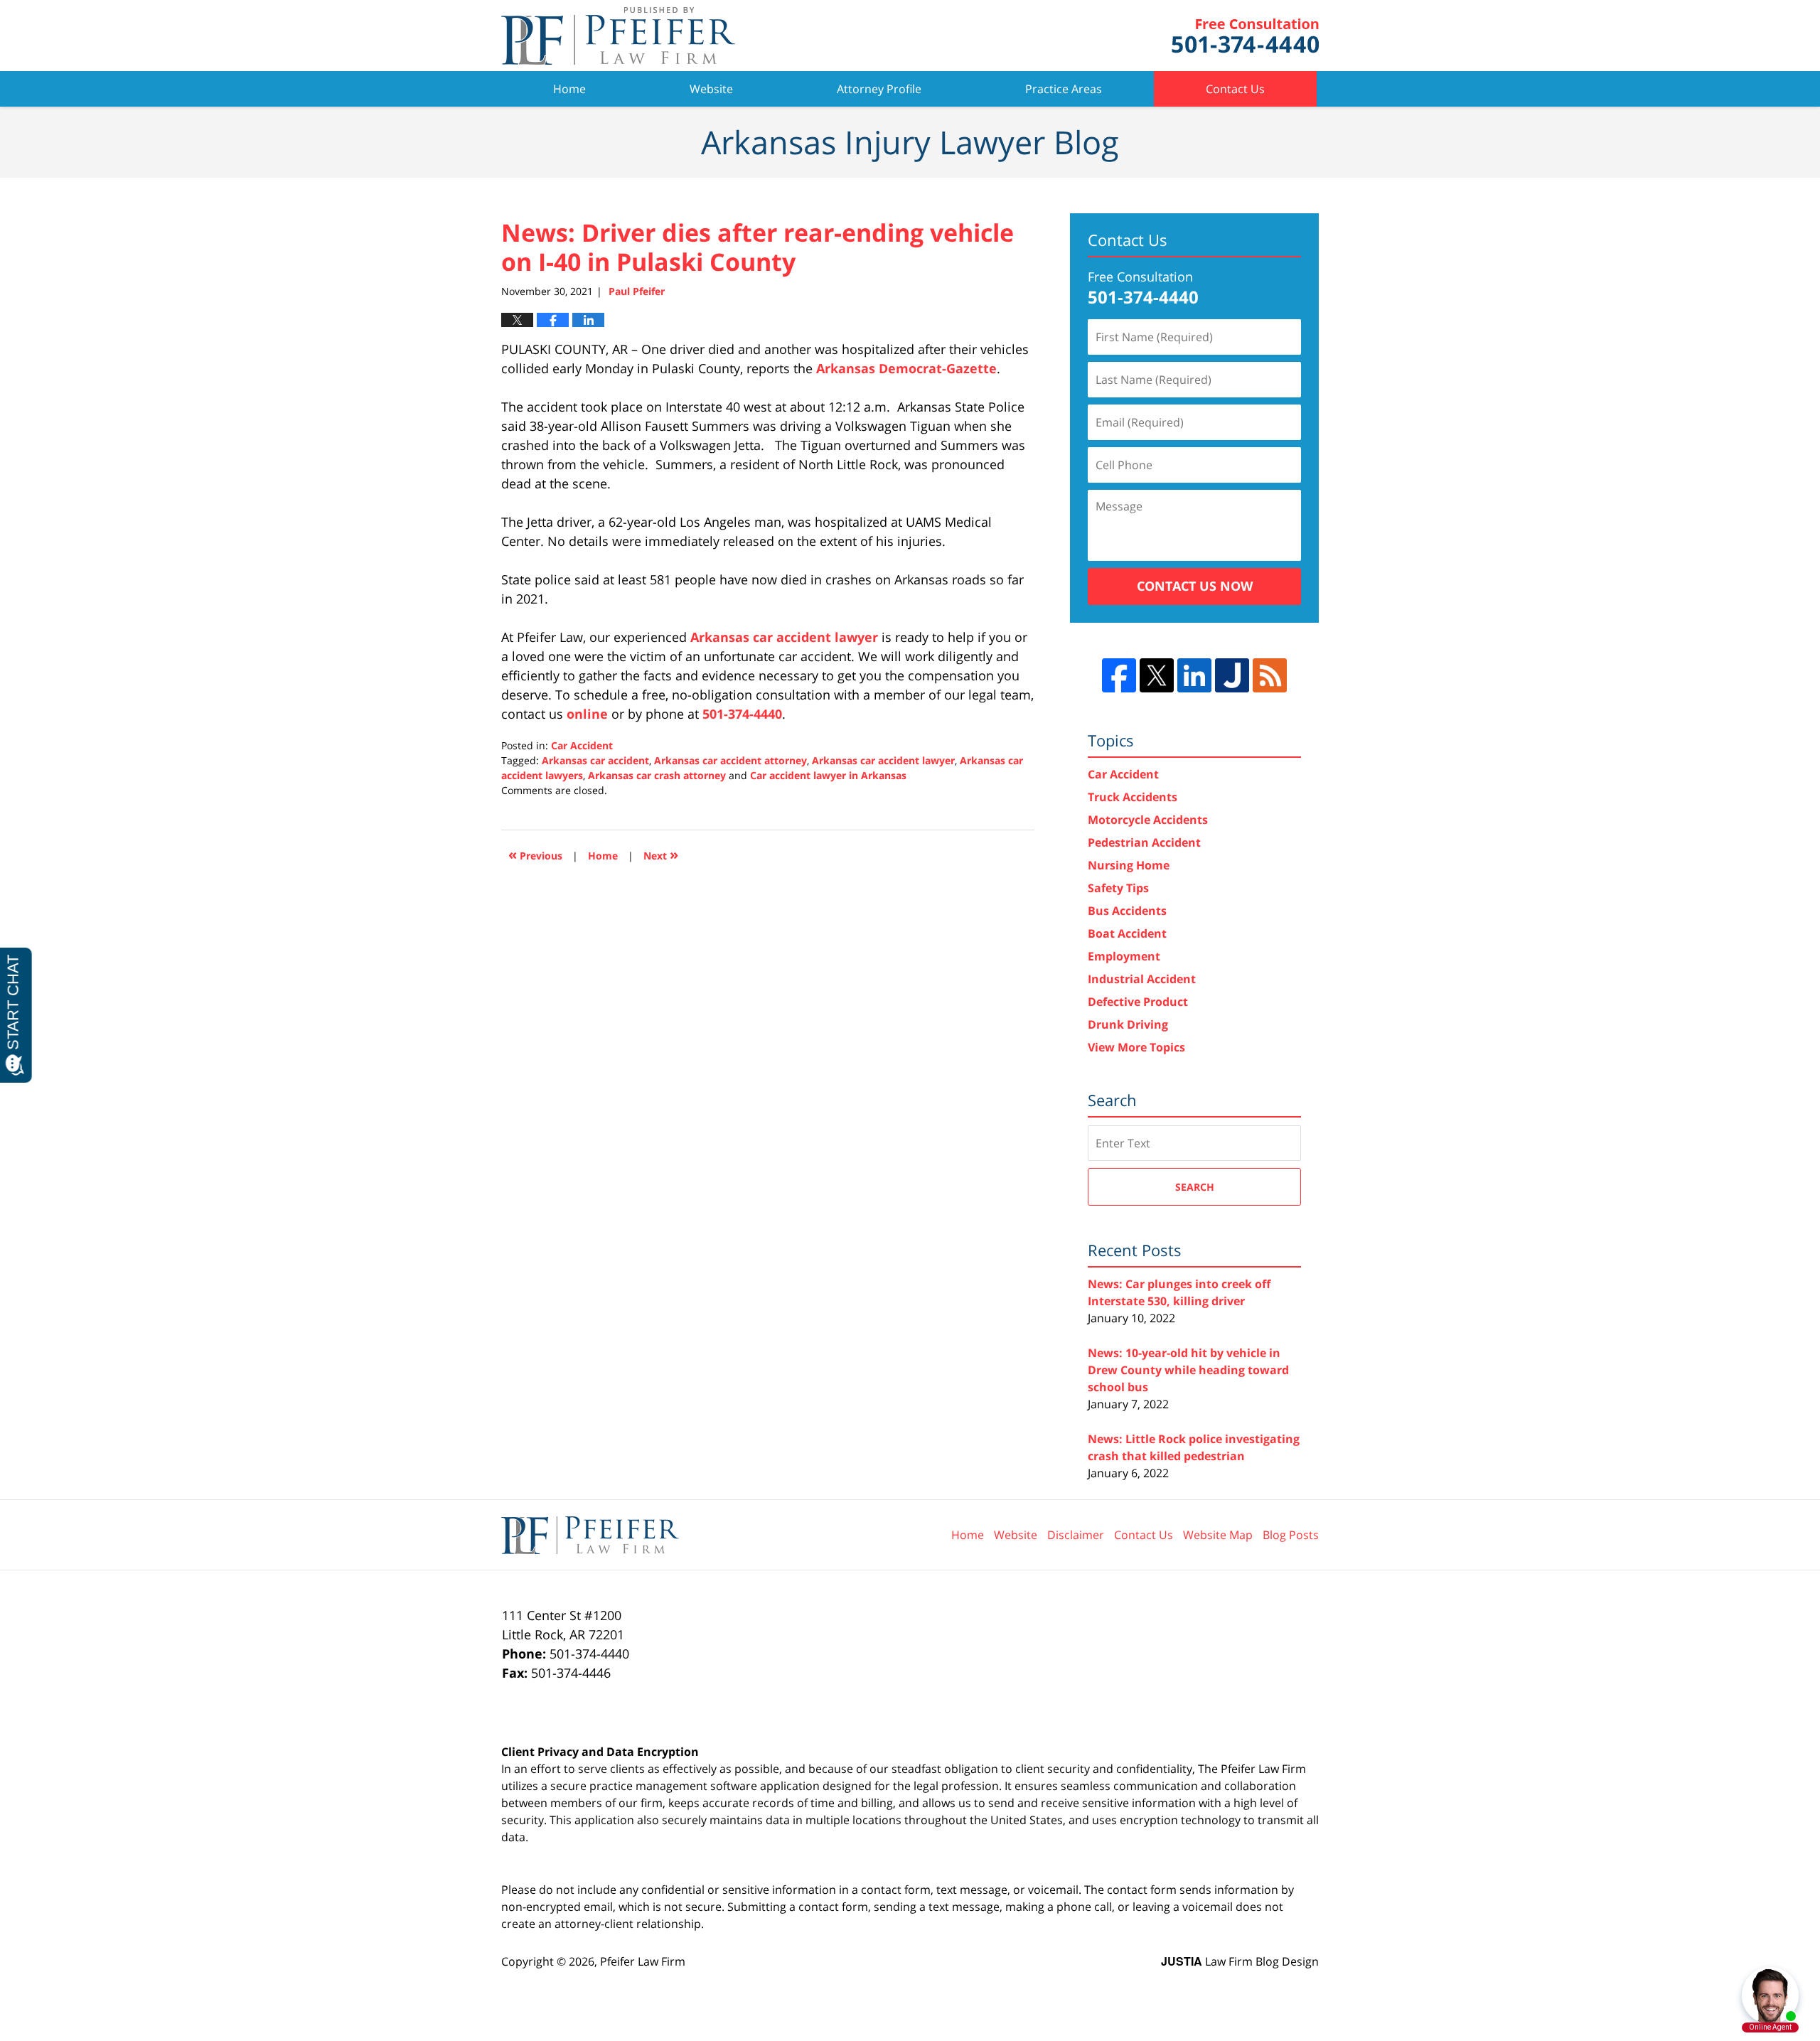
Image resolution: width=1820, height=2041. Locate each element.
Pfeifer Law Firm (1245, 36)
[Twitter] (1157, 675)
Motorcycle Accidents (1148, 820)
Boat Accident (1127, 933)
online (587, 714)
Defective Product (1138, 1002)
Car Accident (582, 745)
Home (569, 89)
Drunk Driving (1128, 1024)
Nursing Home (1129, 865)
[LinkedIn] (1194, 675)
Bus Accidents (1127, 911)
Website (711, 89)
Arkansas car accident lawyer (784, 637)
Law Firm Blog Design (1240, 1961)
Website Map (1218, 1535)
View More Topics (1136, 1047)
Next (661, 854)
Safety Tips (1118, 888)
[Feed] (1270, 675)
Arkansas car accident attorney (730, 760)
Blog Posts (1291, 1535)
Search (1195, 1187)
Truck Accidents (1133, 797)
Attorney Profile (879, 89)
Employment (1124, 956)
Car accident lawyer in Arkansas (828, 775)
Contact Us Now (1195, 586)
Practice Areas (1064, 89)
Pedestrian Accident (1144, 842)
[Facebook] (1119, 675)
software (734, 1786)
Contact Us (1235, 89)
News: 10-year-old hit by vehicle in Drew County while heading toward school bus (1188, 1370)
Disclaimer (1076, 1535)
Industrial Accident (1142, 979)
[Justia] (1232, 675)
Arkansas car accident (595, 760)
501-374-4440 (742, 714)
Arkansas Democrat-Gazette (906, 368)
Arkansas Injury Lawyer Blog (618, 36)
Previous (535, 854)
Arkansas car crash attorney (657, 775)
